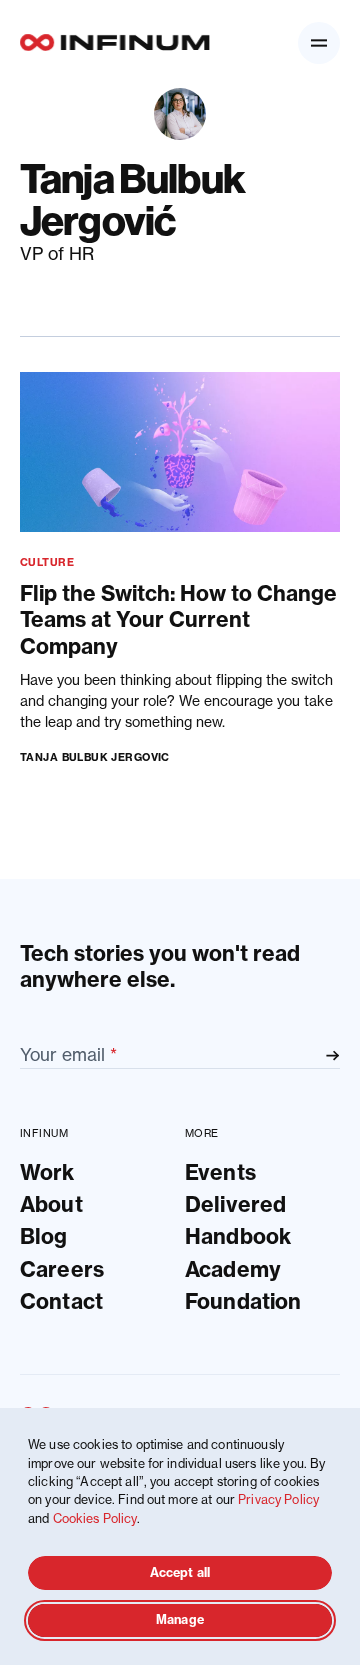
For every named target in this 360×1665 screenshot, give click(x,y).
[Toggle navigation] (319, 43)
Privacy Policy (278, 1499)
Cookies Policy (95, 1518)
